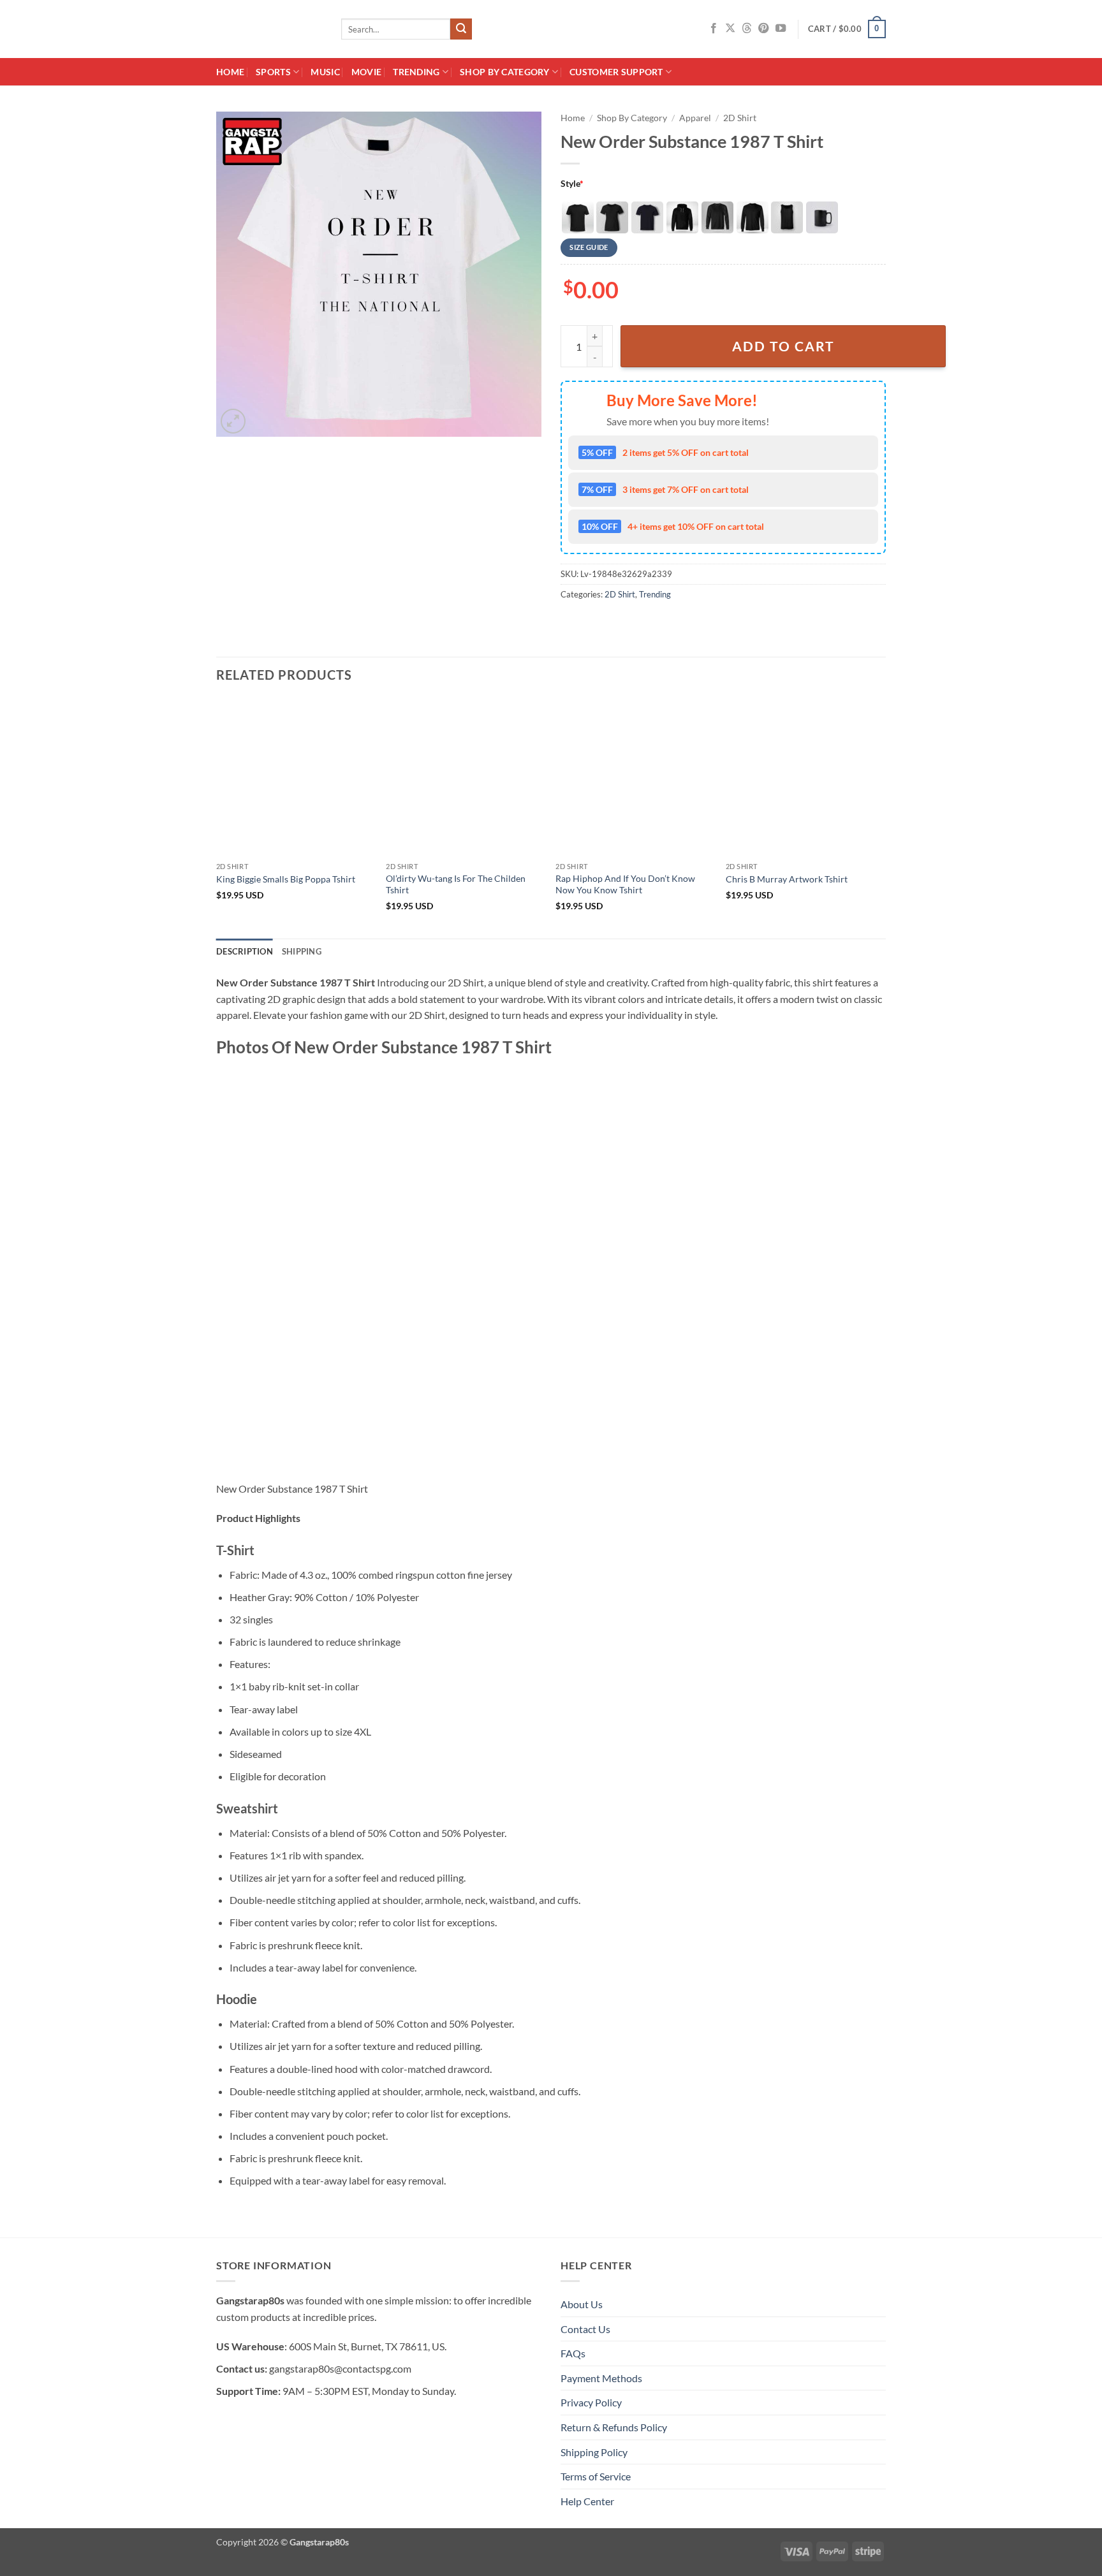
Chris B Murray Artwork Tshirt (787, 879)
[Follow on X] (730, 29)
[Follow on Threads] (747, 29)
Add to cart (783, 346)
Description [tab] (245, 951)
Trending (416, 72)
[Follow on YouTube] (781, 29)
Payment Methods (601, 2378)
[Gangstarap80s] (269, 29)
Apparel (695, 118)
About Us (582, 2304)
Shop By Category (505, 72)
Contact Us (585, 2329)
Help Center (587, 2501)
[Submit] (461, 29)
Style (572, 183)
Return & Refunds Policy (614, 2427)
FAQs (573, 2353)
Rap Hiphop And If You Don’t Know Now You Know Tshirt (625, 884)
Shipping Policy (594, 2452)
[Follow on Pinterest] (763, 29)
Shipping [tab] (302, 951)
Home (230, 72)
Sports (273, 72)
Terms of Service (596, 2476)
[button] (847, 29)
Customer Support (616, 72)
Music (325, 72)
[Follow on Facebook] (714, 29)
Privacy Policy (591, 2402)
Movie (366, 72)
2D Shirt (740, 118)
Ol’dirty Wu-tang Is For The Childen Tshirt (456, 884)
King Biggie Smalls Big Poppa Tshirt (286, 879)
